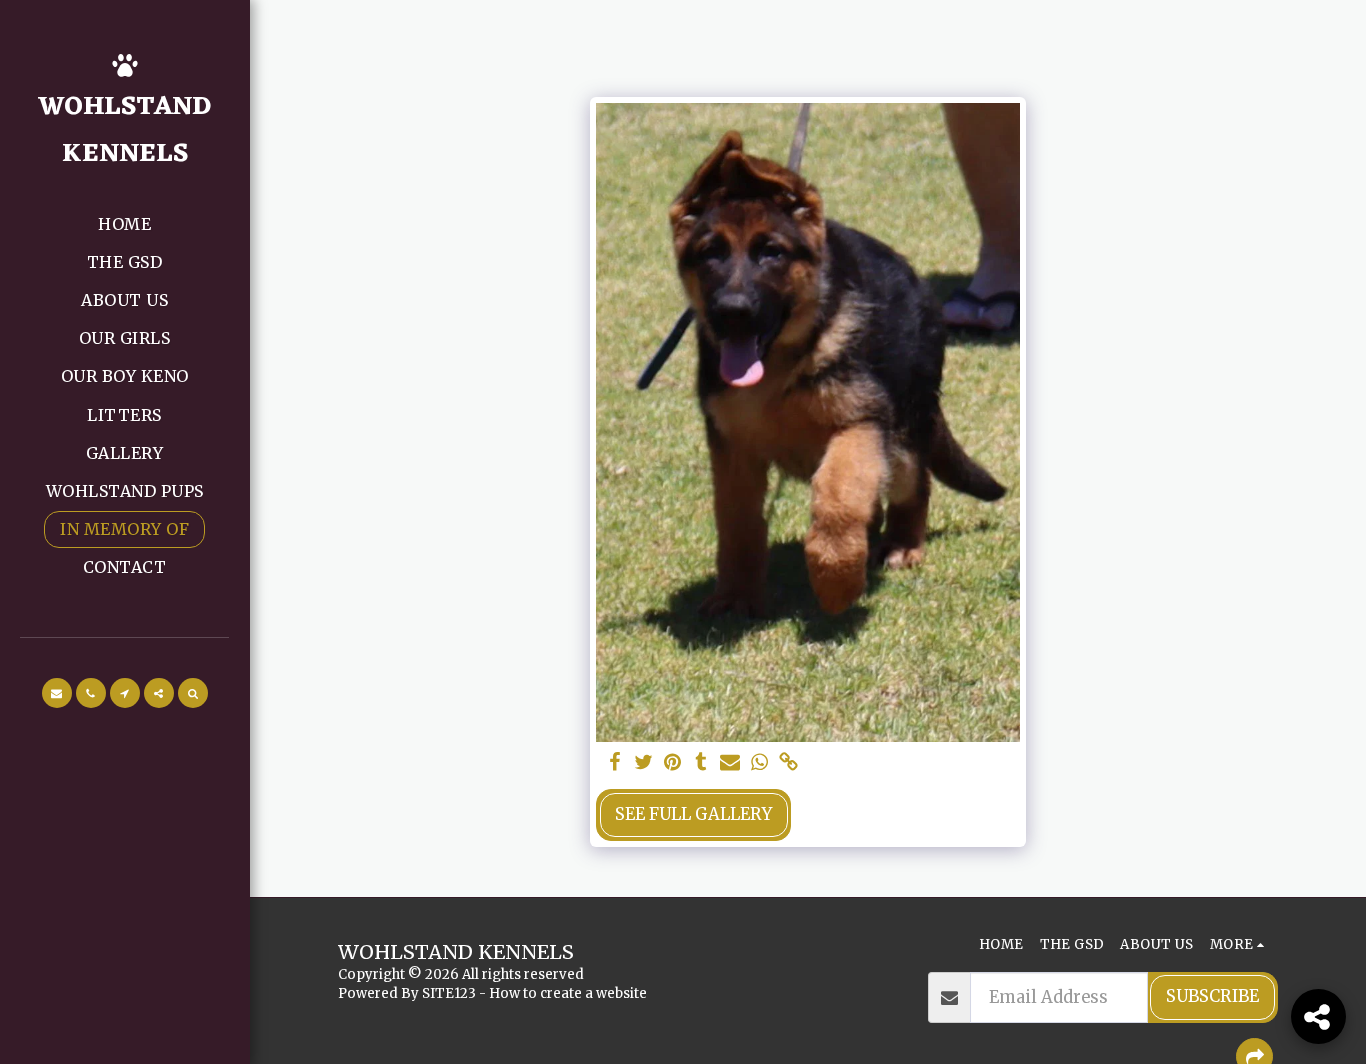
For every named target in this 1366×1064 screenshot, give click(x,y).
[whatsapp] (759, 763)
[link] (788, 763)
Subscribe (1212, 996)
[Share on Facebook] (614, 763)
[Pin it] (672, 763)
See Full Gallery (693, 814)
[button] (57, 693)
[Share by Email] (730, 763)
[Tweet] (643, 763)
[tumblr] (701, 763)
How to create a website (568, 993)
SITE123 (449, 993)
